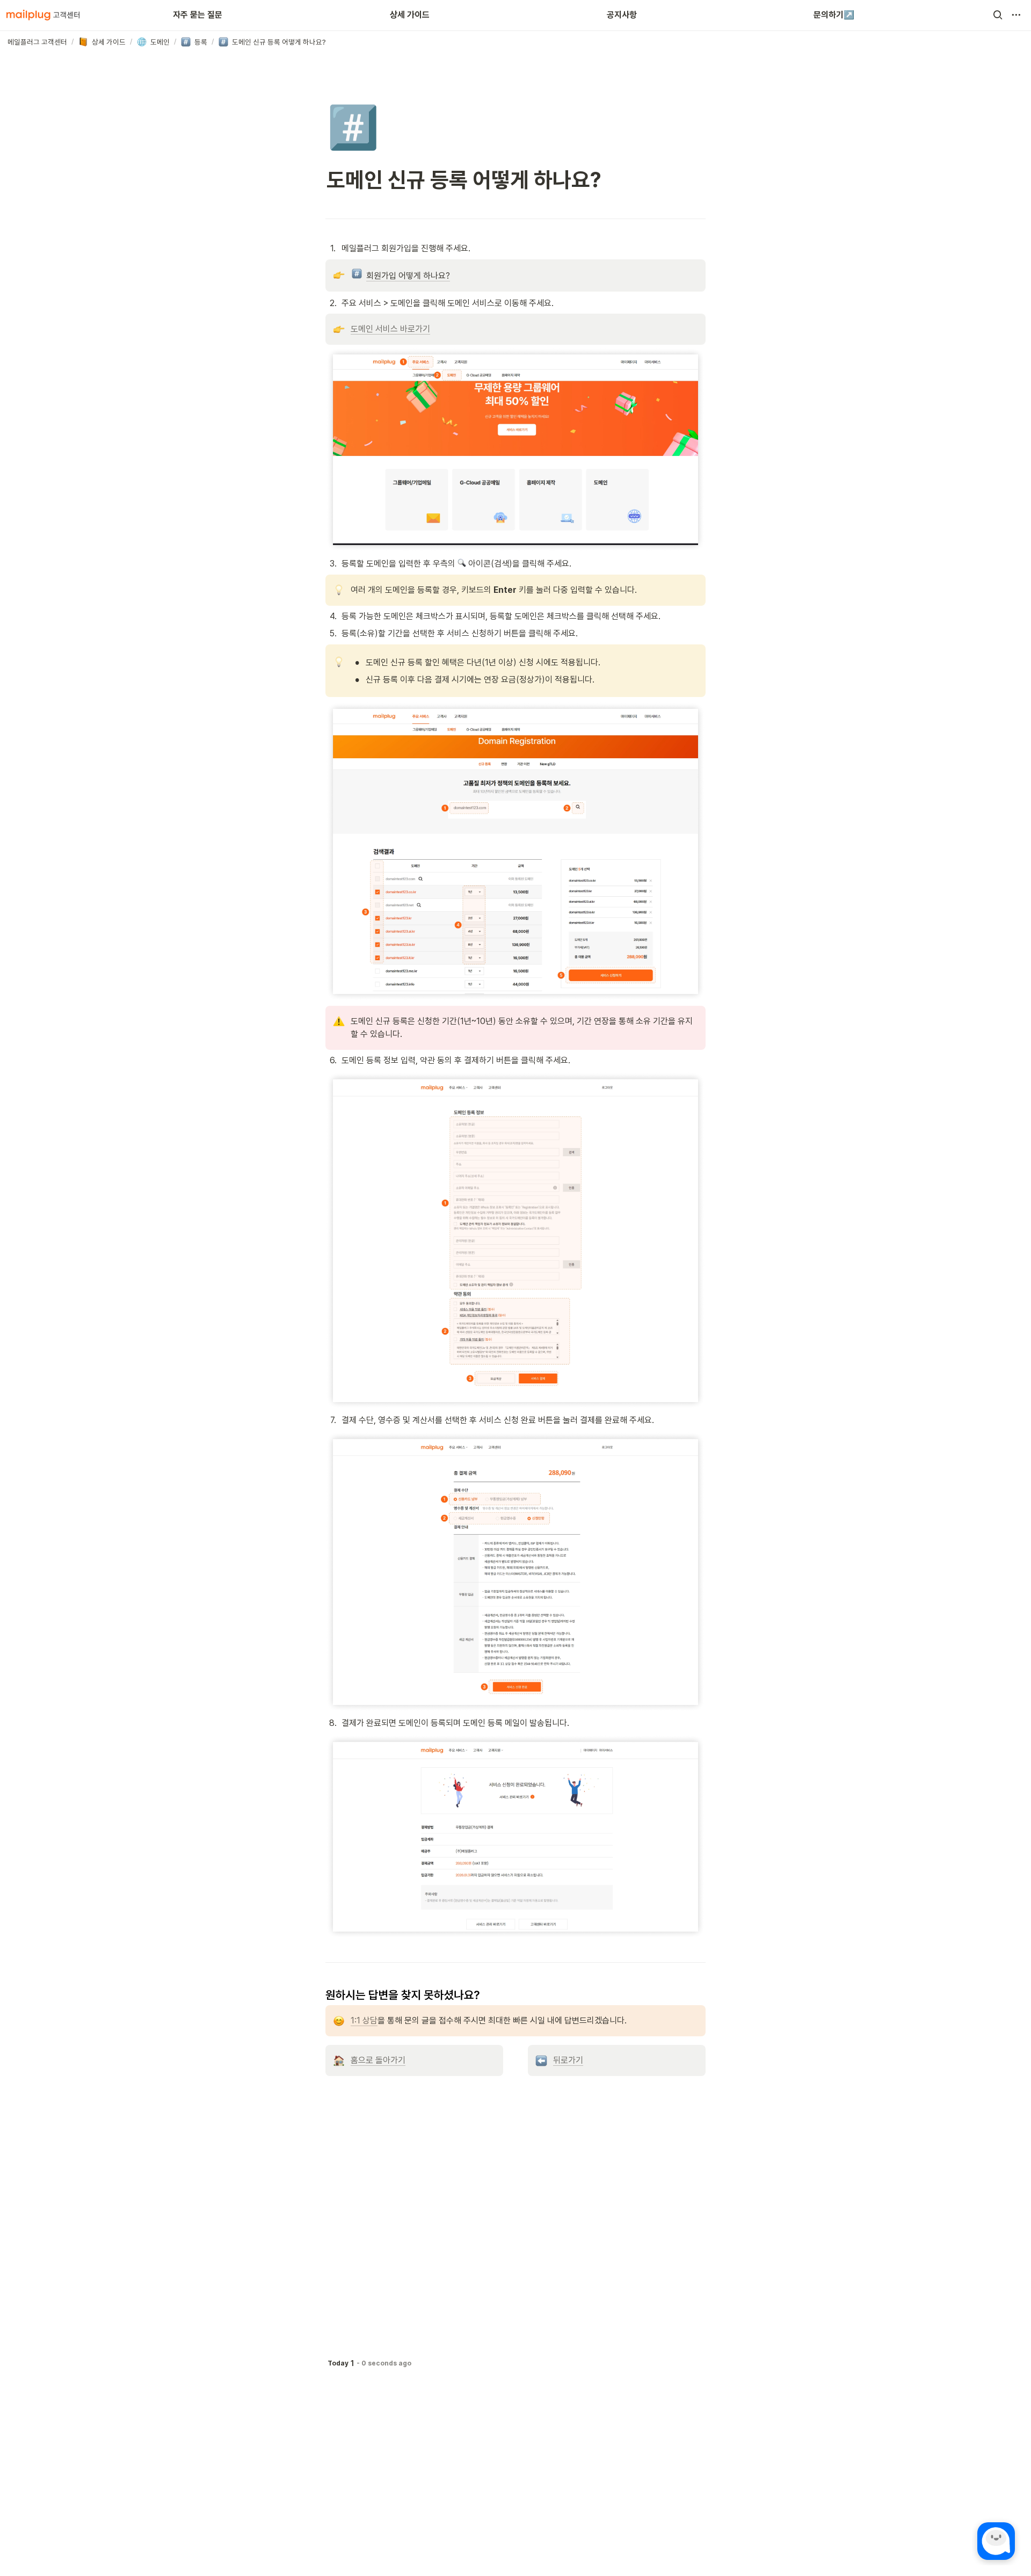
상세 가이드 (410, 15)
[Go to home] (43, 15)
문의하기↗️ (834, 15)
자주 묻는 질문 (198, 15)
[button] (998, 15)
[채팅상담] (996, 2541)
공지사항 (622, 15)
